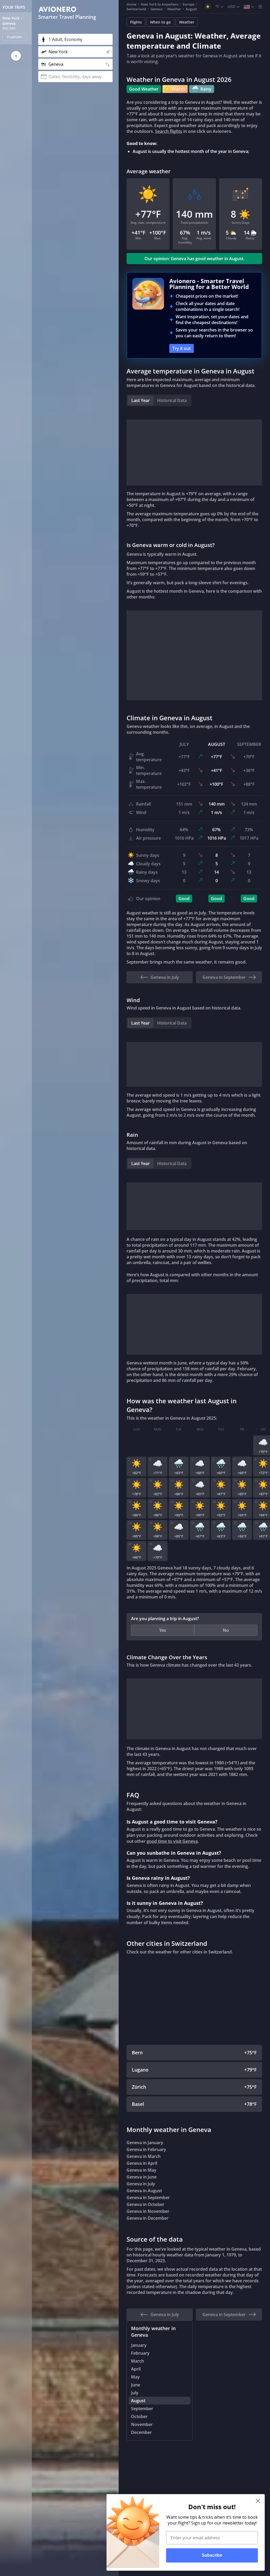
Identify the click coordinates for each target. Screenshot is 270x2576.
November (142, 2424)
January (139, 2345)
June (136, 2385)
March (138, 2361)
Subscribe (212, 2555)
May (135, 2377)
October (139, 2416)
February (140, 2353)
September (142, 2409)
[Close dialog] (258, 2501)
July (135, 2393)
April (136, 2369)
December (141, 2432)
